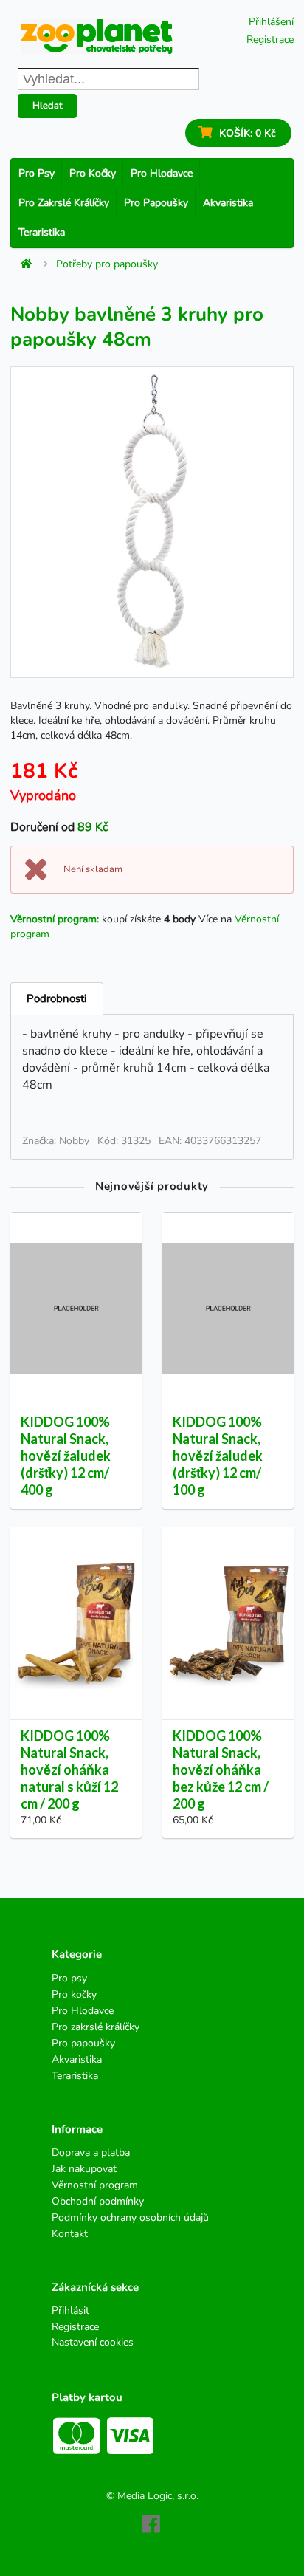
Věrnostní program (95, 2185)
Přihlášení (271, 22)
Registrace (270, 40)
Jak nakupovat (84, 2169)
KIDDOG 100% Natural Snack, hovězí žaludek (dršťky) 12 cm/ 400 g (66, 1456)
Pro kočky (93, 173)
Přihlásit (70, 2311)
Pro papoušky (156, 203)
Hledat (48, 106)
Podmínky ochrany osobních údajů (130, 2217)
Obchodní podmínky (98, 2201)
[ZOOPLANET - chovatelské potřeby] (97, 37)
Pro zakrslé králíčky (64, 203)
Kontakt (70, 2233)
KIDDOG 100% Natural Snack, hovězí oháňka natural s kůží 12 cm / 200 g (69, 1770)
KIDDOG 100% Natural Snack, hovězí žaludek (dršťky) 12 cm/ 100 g (218, 1456)
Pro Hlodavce (162, 173)
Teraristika (42, 232)
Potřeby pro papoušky (107, 264)
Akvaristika (228, 203)
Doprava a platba (91, 2153)
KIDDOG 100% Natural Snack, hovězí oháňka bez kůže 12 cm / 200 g (221, 1770)
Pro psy (37, 173)
